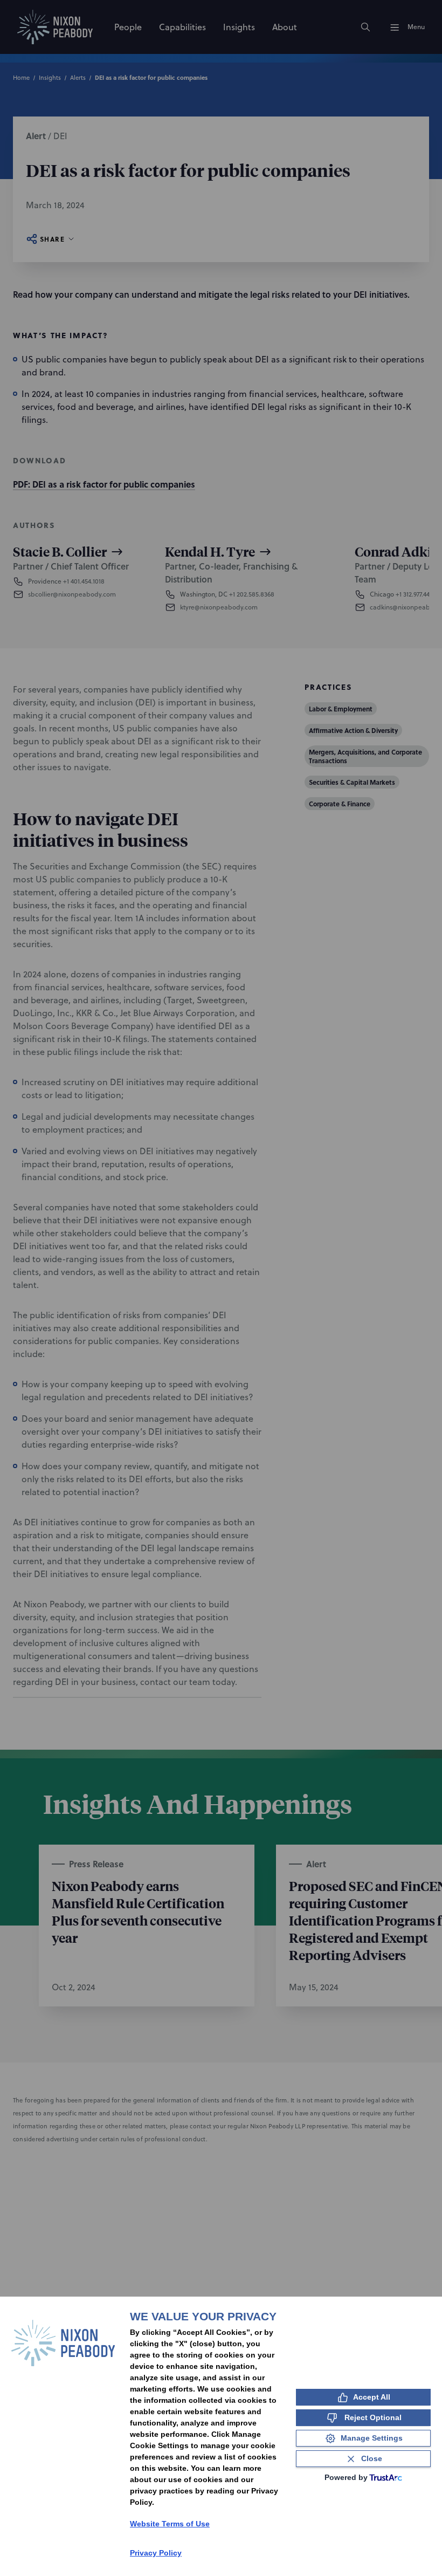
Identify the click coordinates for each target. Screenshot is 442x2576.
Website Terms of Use (170, 2524)
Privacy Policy (156, 2553)
